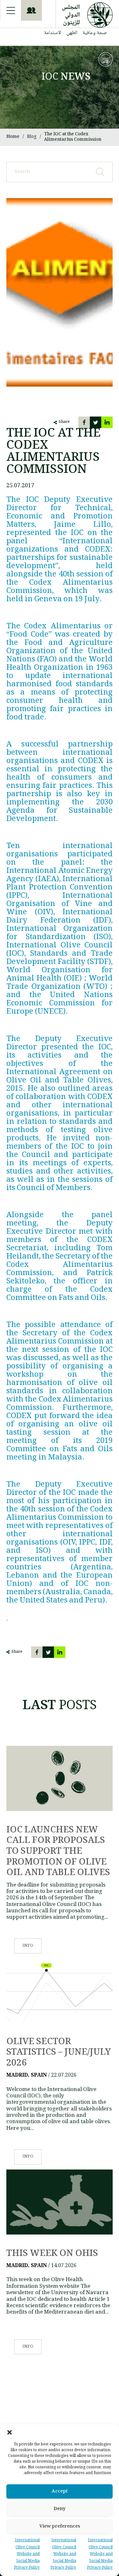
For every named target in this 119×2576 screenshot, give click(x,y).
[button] (10, 2432)
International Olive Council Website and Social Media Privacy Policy (100, 2554)
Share (64, 422)
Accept (60, 2492)
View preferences (60, 2527)
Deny (60, 2509)
